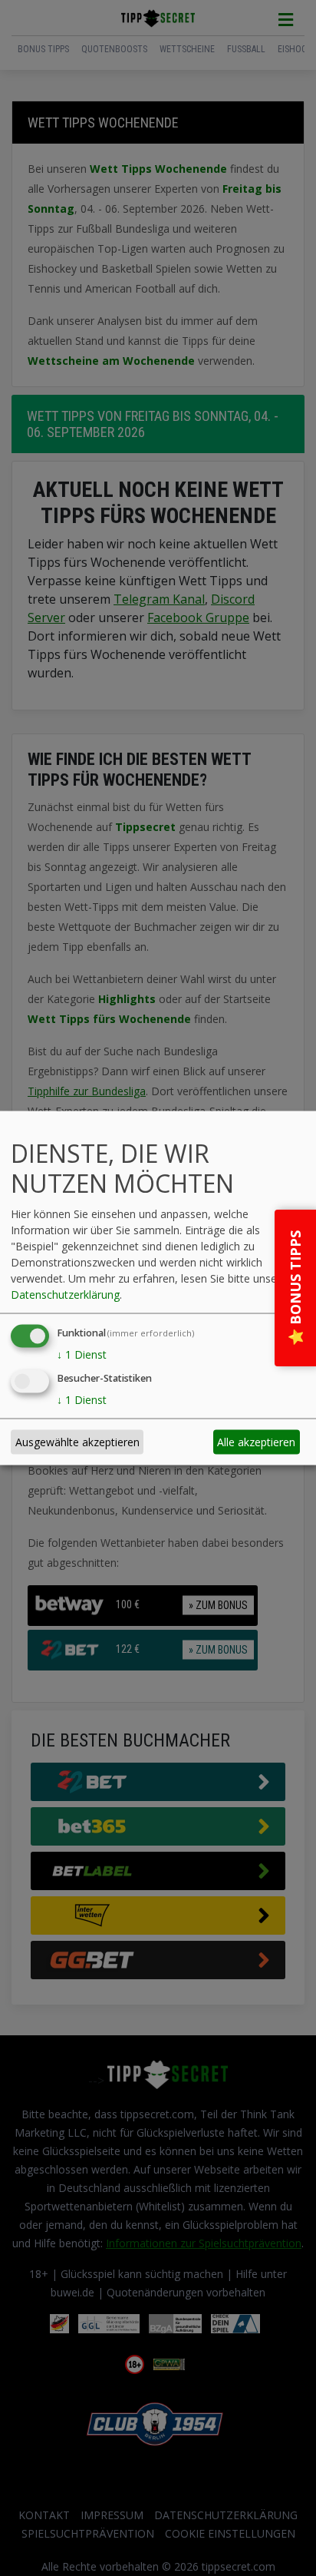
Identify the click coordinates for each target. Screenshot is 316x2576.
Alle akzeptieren (256, 1442)
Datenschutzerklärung (65, 1294)
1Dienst (82, 1354)
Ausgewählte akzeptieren (77, 1442)
